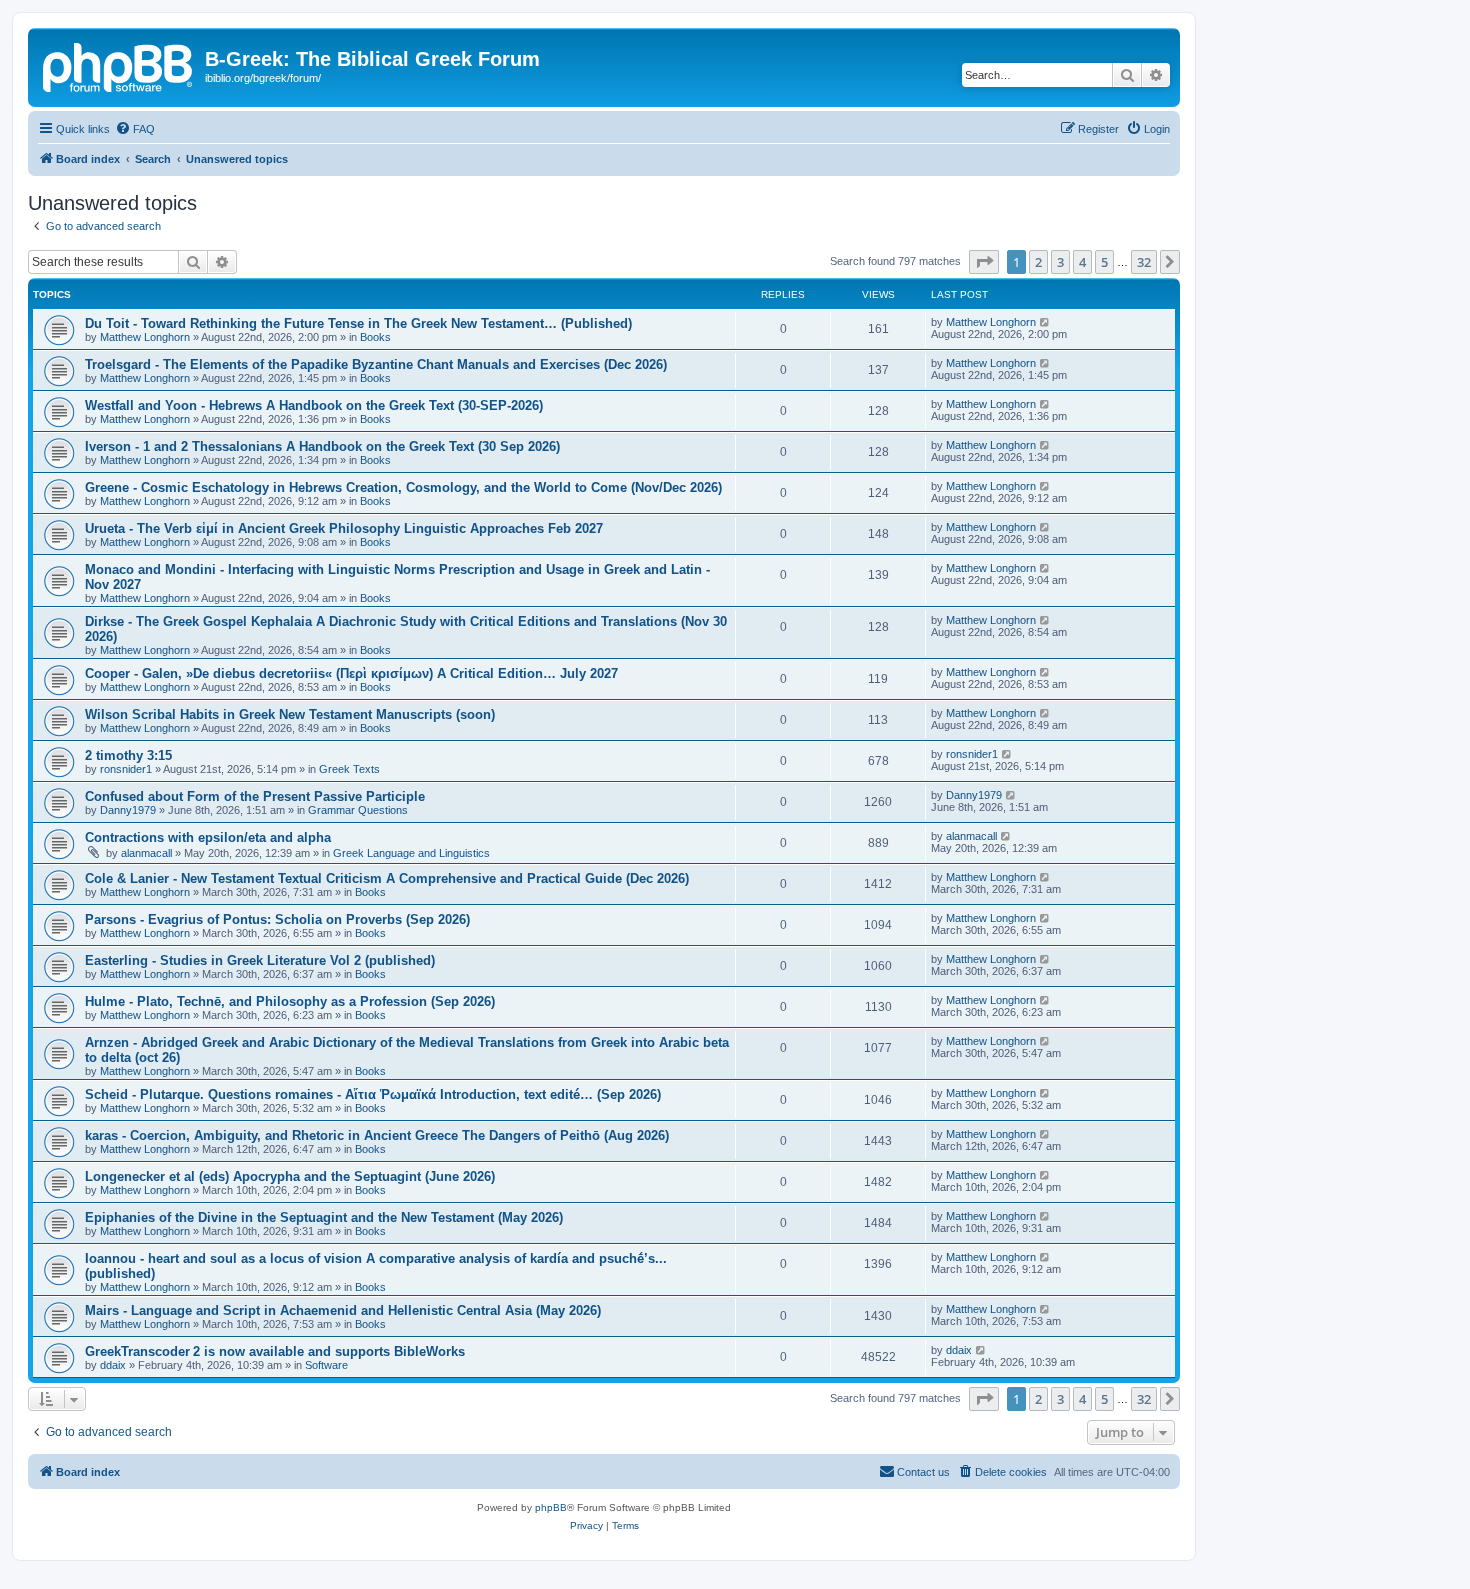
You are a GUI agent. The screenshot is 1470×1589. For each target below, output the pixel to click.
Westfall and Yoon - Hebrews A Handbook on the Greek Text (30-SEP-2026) (314, 405)
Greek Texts (349, 769)
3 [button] (1060, 262)
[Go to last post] (1045, 322)
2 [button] (1038, 262)
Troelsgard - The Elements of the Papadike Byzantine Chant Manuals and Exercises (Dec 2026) (376, 364)
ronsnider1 (126, 769)
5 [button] (1104, 262)
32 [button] (1144, 262)
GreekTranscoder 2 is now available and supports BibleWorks (275, 1351)
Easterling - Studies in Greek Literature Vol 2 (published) (260, 960)
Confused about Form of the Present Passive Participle (255, 796)
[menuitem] (135, 129)
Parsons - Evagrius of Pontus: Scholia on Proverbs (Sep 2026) (277, 919)
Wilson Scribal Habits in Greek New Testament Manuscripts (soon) (290, 714)
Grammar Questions (358, 810)
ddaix (113, 1365)
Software (326, 1365)
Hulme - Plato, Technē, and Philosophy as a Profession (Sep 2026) (290, 1001)
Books (375, 337)
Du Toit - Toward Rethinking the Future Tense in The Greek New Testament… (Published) (358, 323)
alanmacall (146, 853)
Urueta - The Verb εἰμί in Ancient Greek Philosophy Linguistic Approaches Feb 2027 (344, 528)
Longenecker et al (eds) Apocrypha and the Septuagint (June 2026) (290, 1176)
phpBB (551, 1507)
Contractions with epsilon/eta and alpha (208, 837)
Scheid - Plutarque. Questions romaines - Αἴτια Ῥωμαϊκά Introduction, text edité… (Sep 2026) (373, 1094)
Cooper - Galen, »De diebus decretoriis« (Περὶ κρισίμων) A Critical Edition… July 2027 (351, 673)
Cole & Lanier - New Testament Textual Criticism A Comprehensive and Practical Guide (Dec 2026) (387, 878)
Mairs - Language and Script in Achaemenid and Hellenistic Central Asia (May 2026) (343, 1310)
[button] (984, 262)
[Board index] (119, 65)
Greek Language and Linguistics (411, 853)
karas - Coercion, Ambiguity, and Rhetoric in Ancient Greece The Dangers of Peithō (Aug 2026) (377, 1135)
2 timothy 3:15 (128, 755)
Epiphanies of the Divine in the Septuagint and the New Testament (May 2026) (324, 1217)
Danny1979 (128, 810)
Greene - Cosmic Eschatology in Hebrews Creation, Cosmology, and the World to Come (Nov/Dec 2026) (403, 487)
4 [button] (1082, 262)
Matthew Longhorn (145, 337)
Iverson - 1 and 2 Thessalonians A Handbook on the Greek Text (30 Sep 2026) (322, 446)
